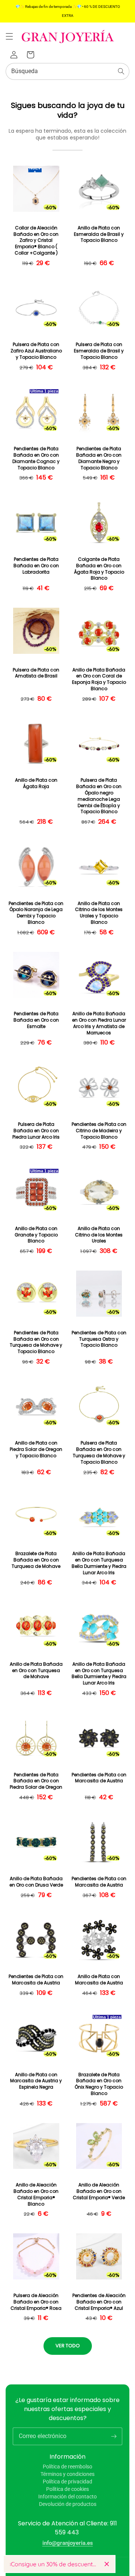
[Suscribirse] (114, 2436)
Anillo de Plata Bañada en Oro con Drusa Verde (36, 1882)
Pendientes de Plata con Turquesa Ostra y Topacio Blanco (99, 1339)
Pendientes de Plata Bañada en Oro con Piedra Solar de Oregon (36, 1781)
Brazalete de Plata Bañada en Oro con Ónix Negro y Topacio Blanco (99, 2084)
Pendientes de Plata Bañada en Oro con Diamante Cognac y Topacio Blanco (36, 458)
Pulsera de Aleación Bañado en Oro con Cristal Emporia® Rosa (36, 2302)
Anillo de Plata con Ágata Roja (36, 783)
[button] (9, 36)
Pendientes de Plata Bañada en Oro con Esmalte (36, 1020)
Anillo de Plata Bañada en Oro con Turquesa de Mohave (36, 1671)
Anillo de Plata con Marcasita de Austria (99, 1980)
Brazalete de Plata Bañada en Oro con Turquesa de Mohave (36, 1560)
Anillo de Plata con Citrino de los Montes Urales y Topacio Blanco (99, 913)
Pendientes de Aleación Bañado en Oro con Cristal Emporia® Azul (99, 2302)
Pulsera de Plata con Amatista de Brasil (36, 673)
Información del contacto (67, 2497)
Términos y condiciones (67, 2474)
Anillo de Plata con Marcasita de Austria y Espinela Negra (36, 2081)
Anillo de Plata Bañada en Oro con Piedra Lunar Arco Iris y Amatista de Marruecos (99, 1023)
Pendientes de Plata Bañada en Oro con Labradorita (36, 566)
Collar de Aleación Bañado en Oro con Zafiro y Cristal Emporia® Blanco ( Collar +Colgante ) (36, 241)
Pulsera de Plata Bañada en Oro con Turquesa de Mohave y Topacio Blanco (99, 1452)
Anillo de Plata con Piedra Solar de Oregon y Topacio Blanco (36, 1449)
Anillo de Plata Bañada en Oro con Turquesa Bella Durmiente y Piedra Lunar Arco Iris (99, 1563)
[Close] (107, 2564)
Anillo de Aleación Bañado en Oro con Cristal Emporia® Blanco (36, 2194)
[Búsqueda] (121, 71)
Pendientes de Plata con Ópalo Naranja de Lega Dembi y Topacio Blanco (36, 913)
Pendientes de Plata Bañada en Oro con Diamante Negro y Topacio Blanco (99, 458)
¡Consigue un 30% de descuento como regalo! (54, 2564)
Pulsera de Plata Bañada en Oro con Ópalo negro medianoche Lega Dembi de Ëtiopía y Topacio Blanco (99, 796)
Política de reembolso (67, 2467)
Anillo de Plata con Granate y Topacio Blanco (36, 1235)
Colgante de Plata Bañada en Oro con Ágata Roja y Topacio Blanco (99, 569)
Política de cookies (67, 2489)
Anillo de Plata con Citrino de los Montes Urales (99, 1235)
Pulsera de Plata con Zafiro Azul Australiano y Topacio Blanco (36, 351)
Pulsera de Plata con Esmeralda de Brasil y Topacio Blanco (99, 351)
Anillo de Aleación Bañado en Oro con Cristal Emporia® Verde (99, 2191)
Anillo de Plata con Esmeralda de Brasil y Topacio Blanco (99, 234)
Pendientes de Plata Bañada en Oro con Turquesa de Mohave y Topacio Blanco (36, 1342)
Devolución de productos (68, 2504)
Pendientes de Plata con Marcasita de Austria (99, 1778)
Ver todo (68, 2346)
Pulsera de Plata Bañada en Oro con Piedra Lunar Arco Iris (36, 1131)
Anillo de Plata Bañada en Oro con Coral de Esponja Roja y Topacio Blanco (99, 679)
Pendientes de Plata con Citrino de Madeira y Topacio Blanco (99, 1131)
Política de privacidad (67, 2482)
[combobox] (67, 71)
